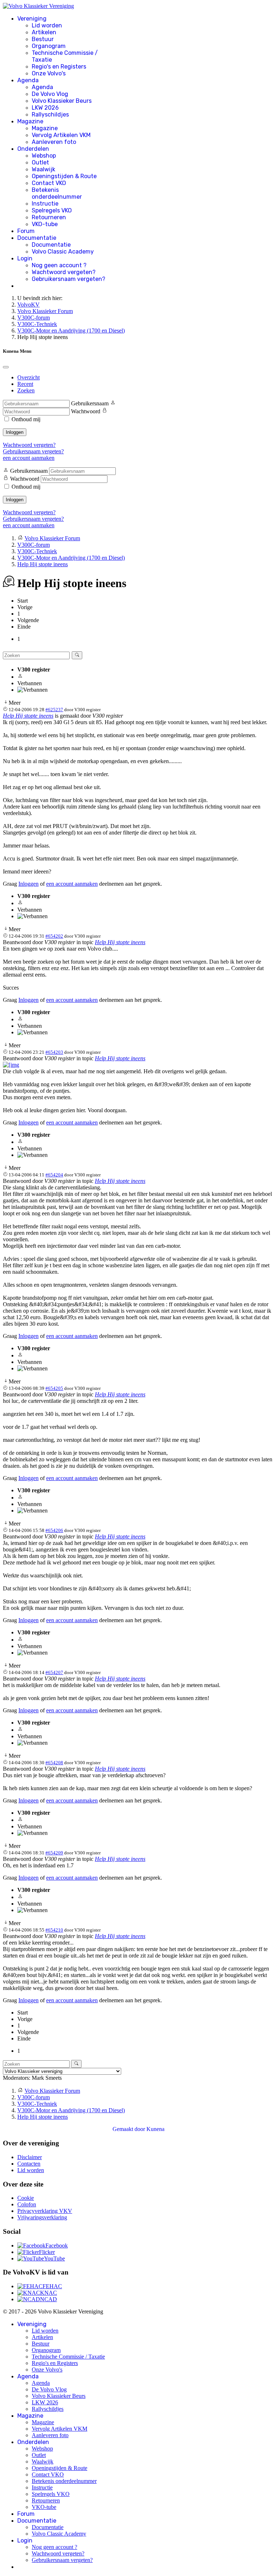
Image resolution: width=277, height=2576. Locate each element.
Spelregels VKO (52, 210)
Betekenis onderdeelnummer (57, 193)
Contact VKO (49, 183)
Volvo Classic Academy (63, 252)
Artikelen (44, 32)
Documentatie (37, 238)
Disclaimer (30, 2157)
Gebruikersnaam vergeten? (69, 279)
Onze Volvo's (49, 73)
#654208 (54, 1763)
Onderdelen (33, 149)
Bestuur (43, 39)
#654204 (54, 1175)
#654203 (54, 1052)
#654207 (54, 1672)
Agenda (28, 80)
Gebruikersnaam (90, 403)
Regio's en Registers (59, 67)
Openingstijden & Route (64, 176)
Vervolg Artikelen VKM (61, 135)
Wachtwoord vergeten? (64, 272)
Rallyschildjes (50, 115)
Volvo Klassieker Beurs (62, 101)
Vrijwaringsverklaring (42, 2217)
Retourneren (49, 217)
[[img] (11, 1065)
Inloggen (15, 432)
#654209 (54, 1853)
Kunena (155, 2129)
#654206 (54, 1530)
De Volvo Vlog (50, 94)
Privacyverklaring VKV (45, 2211)
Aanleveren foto (54, 142)
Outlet (40, 162)
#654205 (54, 1388)
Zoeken (26, 390)
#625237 (54, 710)
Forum (26, 231)
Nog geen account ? (59, 265)
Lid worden (47, 25)
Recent (25, 384)
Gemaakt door (129, 2129)
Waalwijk (43, 169)
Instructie (45, 204)
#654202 (54, 936)
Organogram (49, 46)
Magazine (30, 121)
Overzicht (28, 377)
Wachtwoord (86, 411)
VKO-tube (45, 224)
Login (25, 258)
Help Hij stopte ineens (28, 716)
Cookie (26, 2198)
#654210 (54, 1930)
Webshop (44, 156)
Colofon (27, 2204)
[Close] (6, 367)
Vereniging (32, 19)
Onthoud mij (26, 419)
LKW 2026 (45, 108)
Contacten (29, 2164)
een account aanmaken (29, 458)
